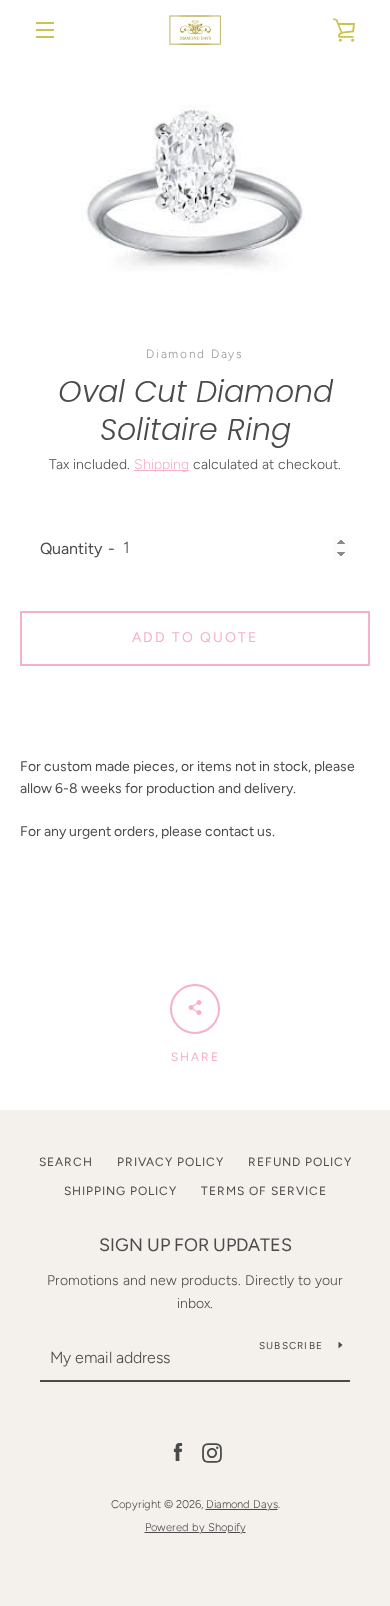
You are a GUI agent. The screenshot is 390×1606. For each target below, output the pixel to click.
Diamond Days (242, 1504)
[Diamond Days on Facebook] (178, 1452)
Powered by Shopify (195, 1527)
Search (66, 1162)
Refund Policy (300, 1162)
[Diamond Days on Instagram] (212, 1452)
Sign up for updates (195, 1245)
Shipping (161, 464)
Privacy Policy (170, 1162)
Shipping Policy (120, 1191)
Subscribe (291, 1345)
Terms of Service (264, 1191)
